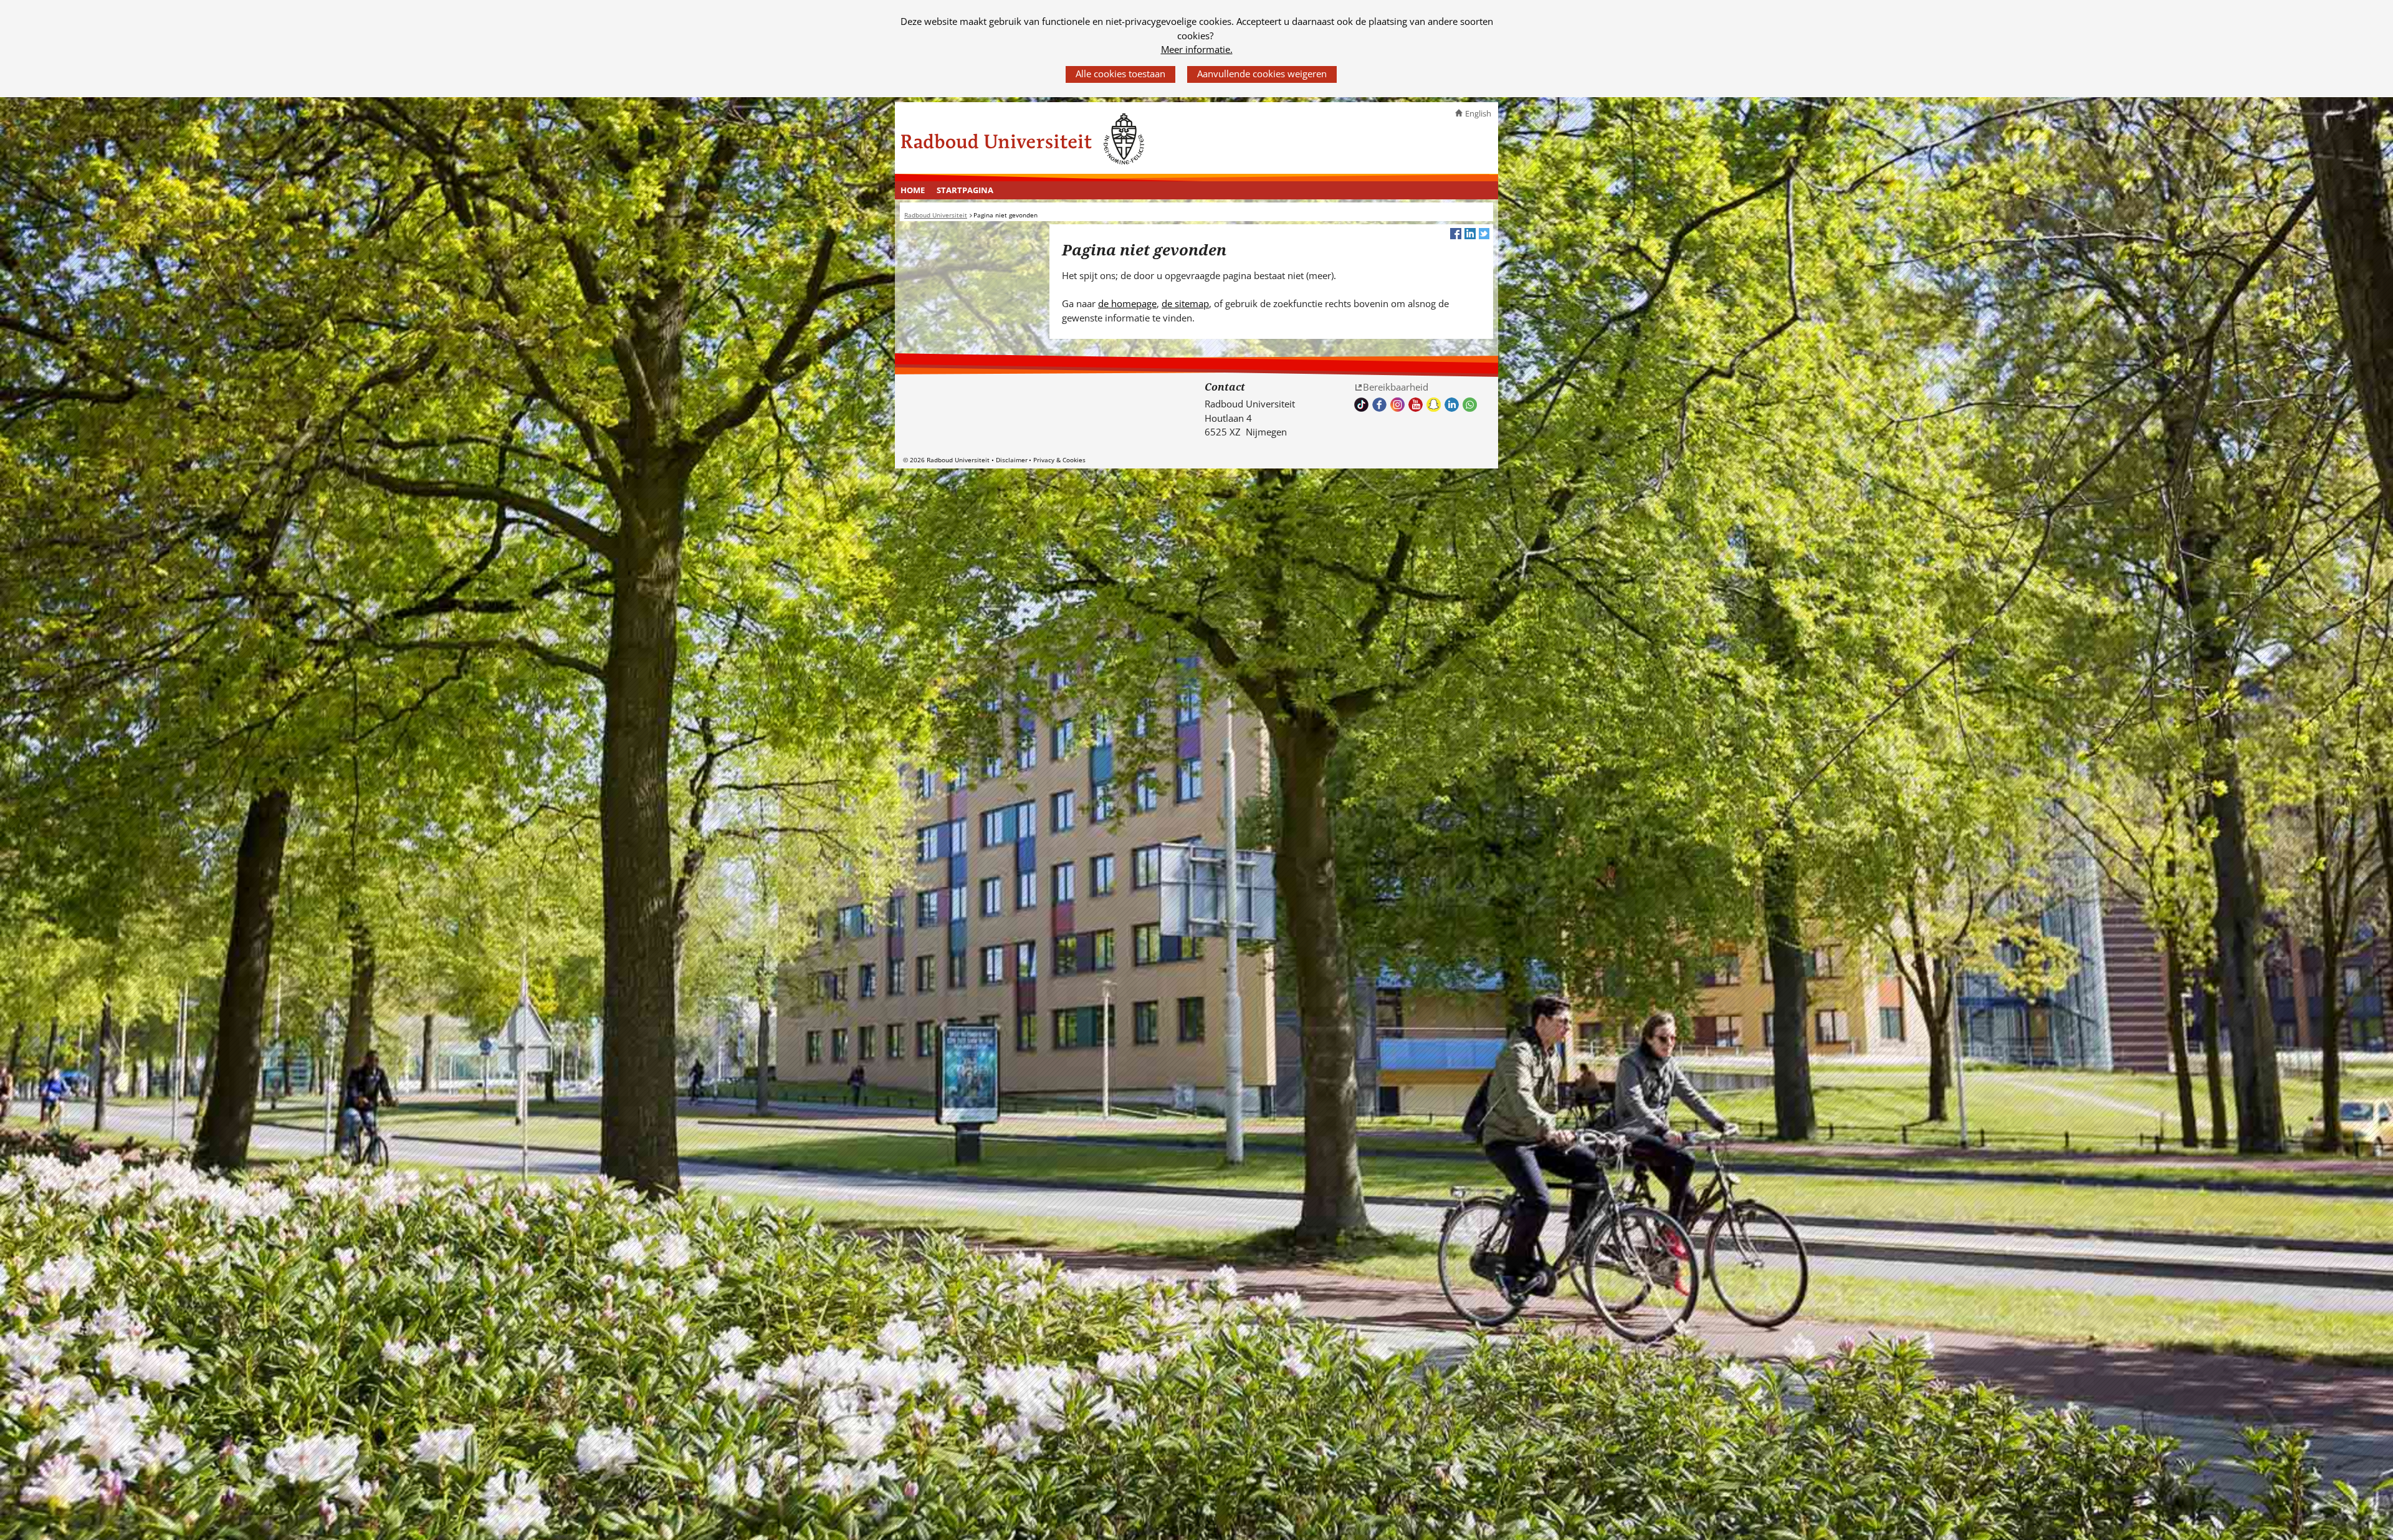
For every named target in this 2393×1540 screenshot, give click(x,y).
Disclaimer (1012, 460)
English (1478, 113)
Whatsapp (1470, 405)
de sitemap (1185, 303)
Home (913, 190)
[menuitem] (913, 191)
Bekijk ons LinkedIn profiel (1452, 405)
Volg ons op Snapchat (1434, 405)
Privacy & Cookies (1059, 460)
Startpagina (965, 190)
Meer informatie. (1197, 49)
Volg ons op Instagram (1397, 405)
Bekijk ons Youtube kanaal (1416, 405)
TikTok (1361, 405)
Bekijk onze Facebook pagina (1379, 405)
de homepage (1127, 303)
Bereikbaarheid (1396, 387)
